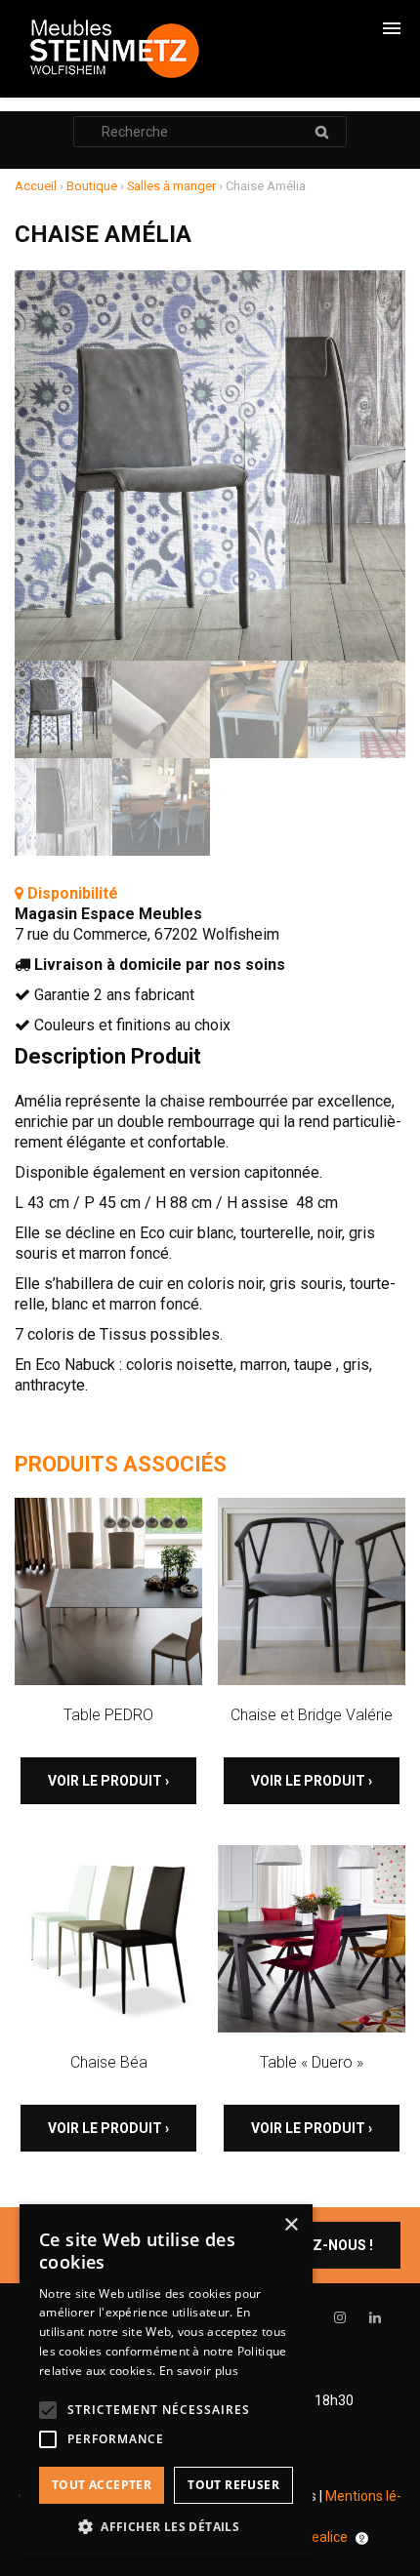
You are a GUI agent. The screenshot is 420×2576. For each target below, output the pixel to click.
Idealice (324, 2537)
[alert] (166, 2380)
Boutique (92, 186)
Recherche (321, 132)
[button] (166, 2527)
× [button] (291, 2225)
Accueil (36, 186)
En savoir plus (199, 2371)
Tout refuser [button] (233, 2485)
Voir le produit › (108, 1781)
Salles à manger (171, 186)
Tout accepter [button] (102, 2485)
